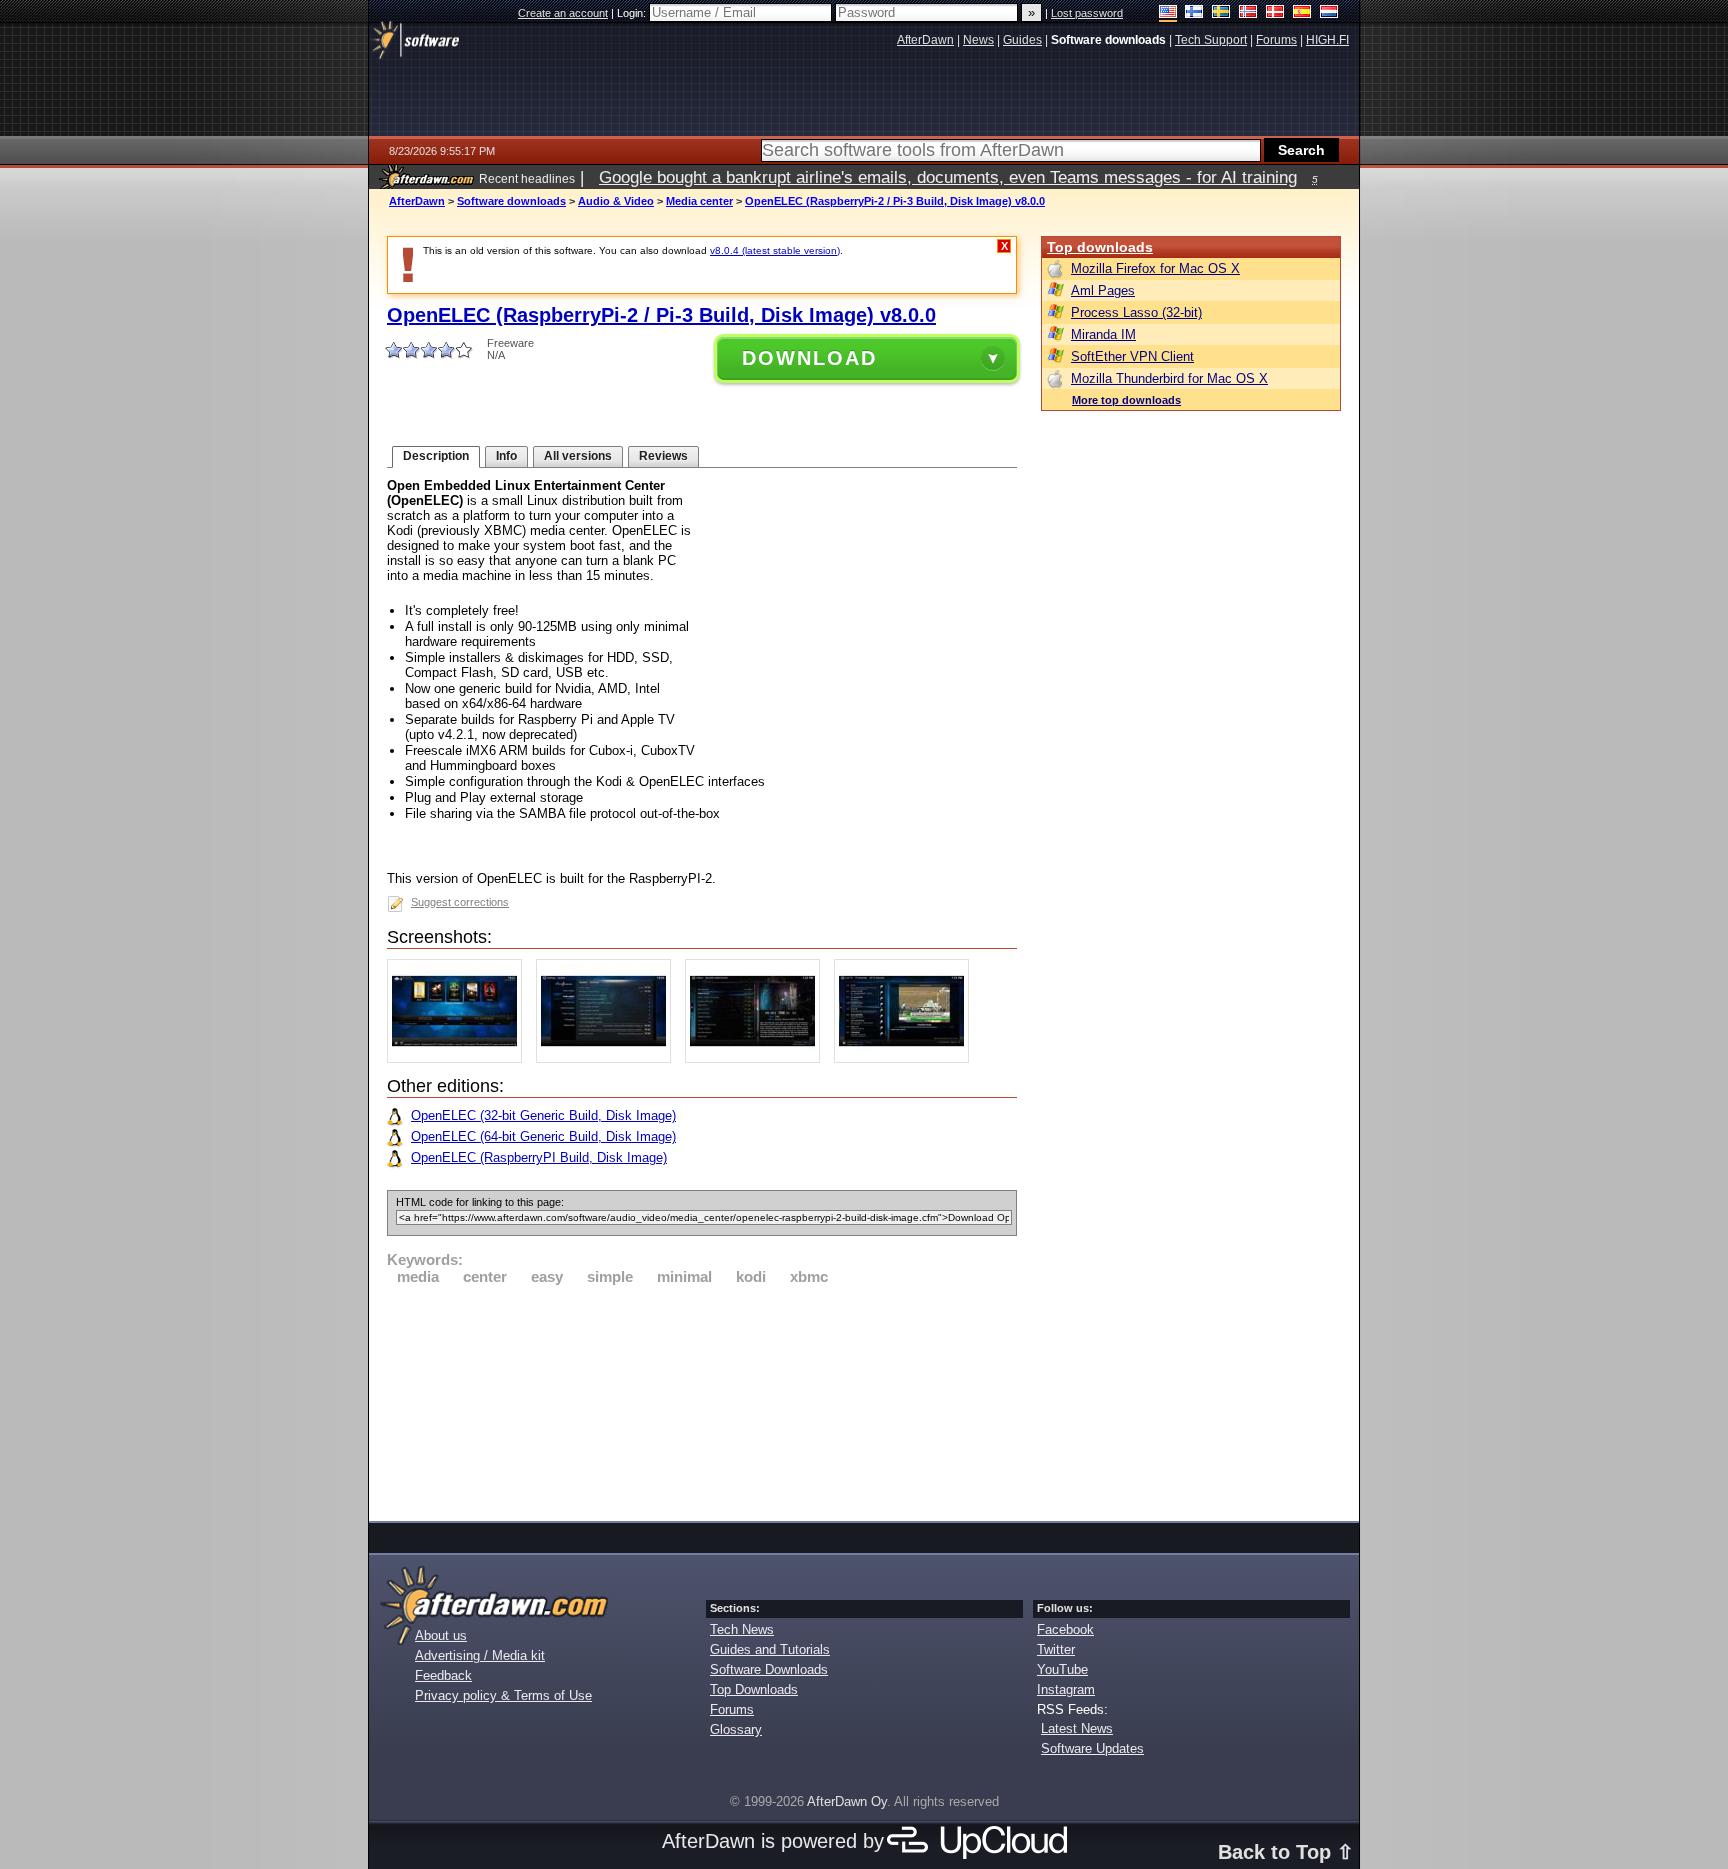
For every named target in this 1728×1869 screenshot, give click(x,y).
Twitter (1056, 1649)
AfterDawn (417, 201)
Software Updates (1092, 1748)
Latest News (1077, 1728)
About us (441, 1635)
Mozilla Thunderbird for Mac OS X (1169, 378)
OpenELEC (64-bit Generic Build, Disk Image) (543, 1136)
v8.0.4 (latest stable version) (775, 250)
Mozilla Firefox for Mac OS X (1155, 268)
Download (809, 358)
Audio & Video (616, 201)
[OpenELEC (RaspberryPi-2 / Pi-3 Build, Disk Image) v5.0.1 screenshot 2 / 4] (608, 1058)
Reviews (663, 456)
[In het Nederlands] (1329, 13)
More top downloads (1126, 400)
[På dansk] (1275, 13)
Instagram (1066, 1689)
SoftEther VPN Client (1132, 356)
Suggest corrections (460, 902)
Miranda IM (1103, 334)
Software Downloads (769, 1669)
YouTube (1062, 1669)
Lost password (1087, 13)
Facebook (1065, 1629)
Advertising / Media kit (480, 1655)
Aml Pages (1103, 290)
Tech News (742, 1629)
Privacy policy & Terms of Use (503, 1695)
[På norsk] (1248, 13)
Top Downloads (754, 1689)
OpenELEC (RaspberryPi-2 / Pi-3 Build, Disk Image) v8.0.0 (895, 201)
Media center (699, 201)
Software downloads (511, 201)
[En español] (1302, 13)
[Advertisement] (702, 1400)
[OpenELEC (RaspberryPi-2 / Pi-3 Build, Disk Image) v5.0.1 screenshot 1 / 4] (459, 1058)
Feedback (443, 1675)
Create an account (563, 13)
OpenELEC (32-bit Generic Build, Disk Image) (543, 1115)
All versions (578, 456)
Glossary (736, 1729)
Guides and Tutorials (770, 1649)
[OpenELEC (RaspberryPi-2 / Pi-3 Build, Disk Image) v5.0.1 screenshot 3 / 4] (757, 1058)
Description (436, 456)
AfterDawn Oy (847, 1801)
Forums (732, 1709)
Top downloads (1100, 247)
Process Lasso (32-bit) (1136, 312)
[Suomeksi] (1194, 13)
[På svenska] (1221, 13)
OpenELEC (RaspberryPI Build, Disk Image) (539, 1157)
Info (506, 456)
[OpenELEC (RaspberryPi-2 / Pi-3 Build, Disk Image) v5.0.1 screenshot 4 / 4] (906, 1058)
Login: (633, 13)
